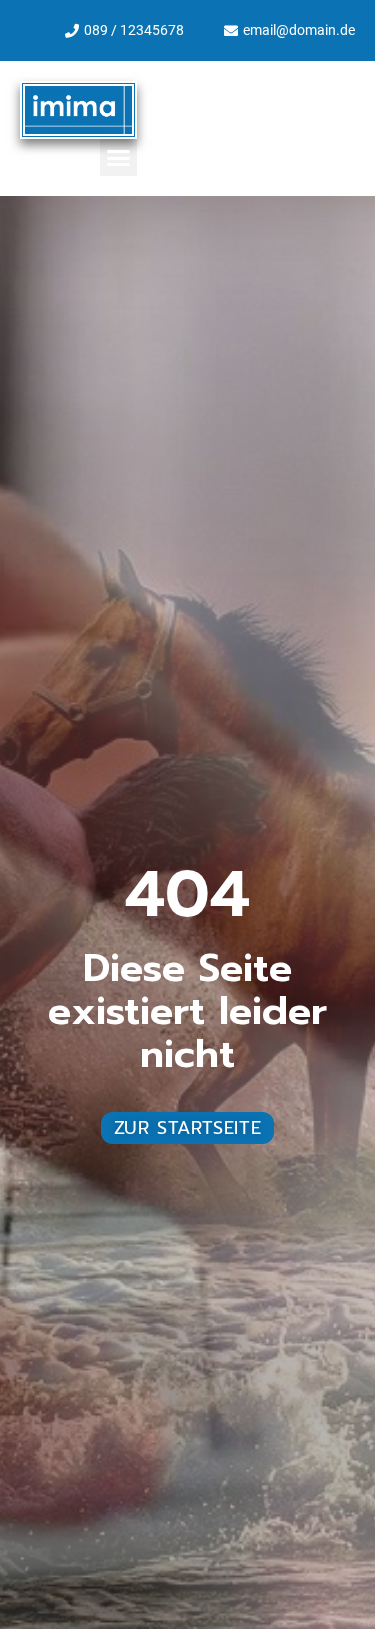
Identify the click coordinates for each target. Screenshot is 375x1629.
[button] (119, 158)
